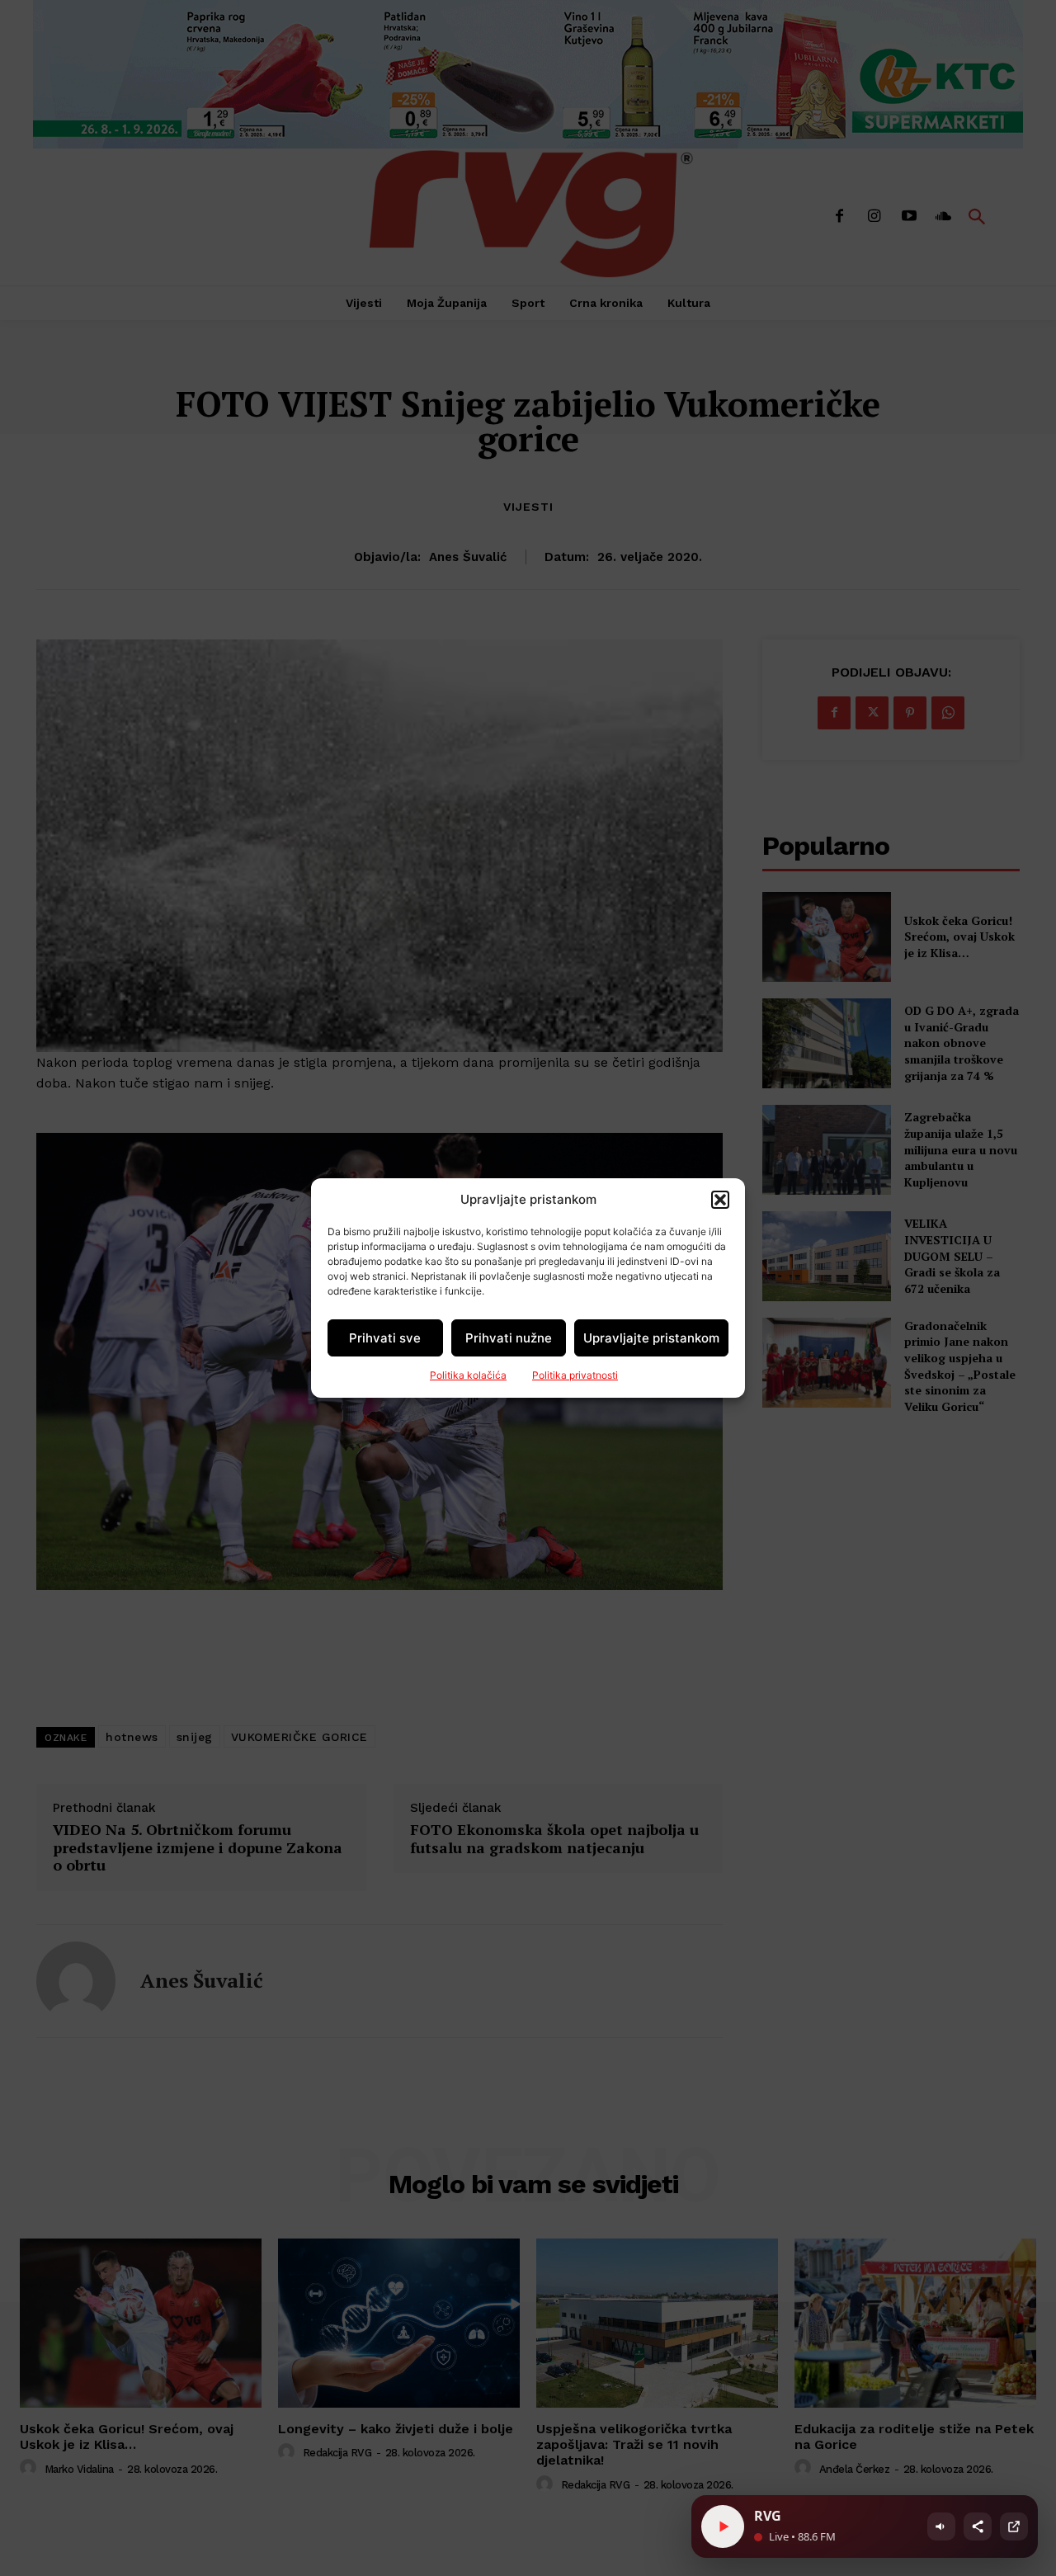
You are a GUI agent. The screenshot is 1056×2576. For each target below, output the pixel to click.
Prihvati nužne (509, 1338)
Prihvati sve (385, 1338)
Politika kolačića (468, 1375)
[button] (720, 1200)
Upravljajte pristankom (651, 1338)
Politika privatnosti (575, 1375)
